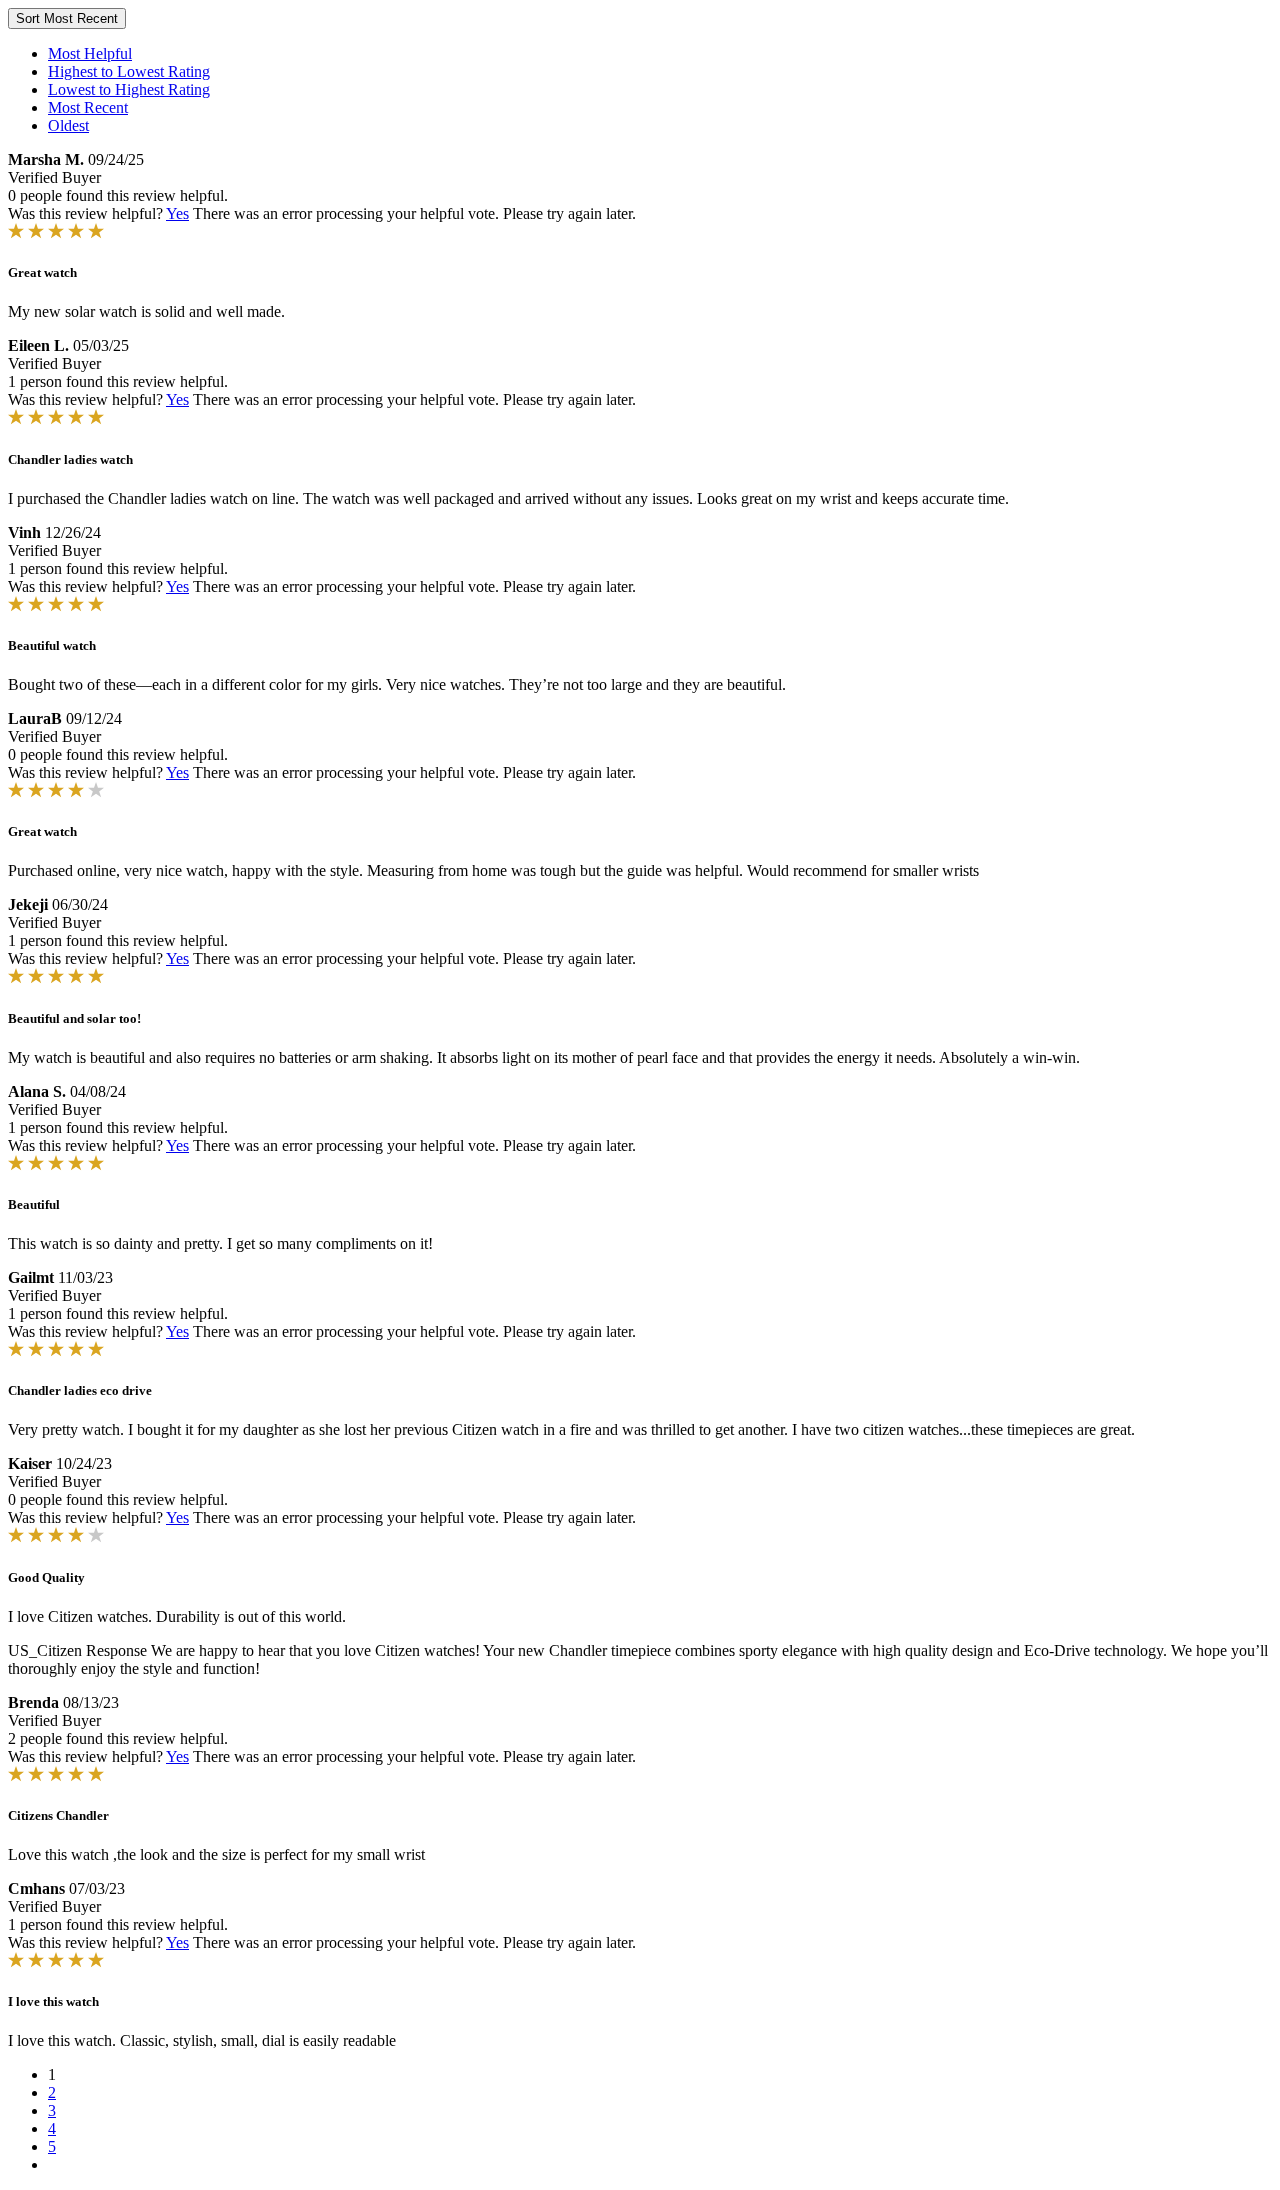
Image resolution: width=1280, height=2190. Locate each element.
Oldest (68, 125)
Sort (67, 18)
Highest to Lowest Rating (129, 71)
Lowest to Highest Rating (129, 89)
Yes (177, 213)
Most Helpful (90, 53)
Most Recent (88, 107)
